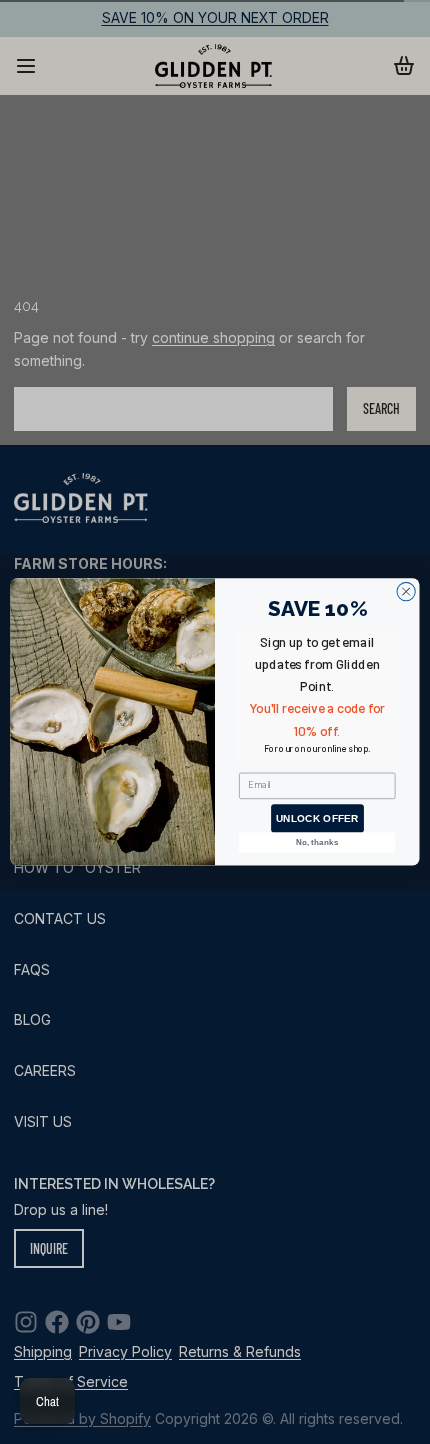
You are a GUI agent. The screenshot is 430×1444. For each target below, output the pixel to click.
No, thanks (317, 842)
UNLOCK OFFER (317, 819)
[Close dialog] (406, 592)
